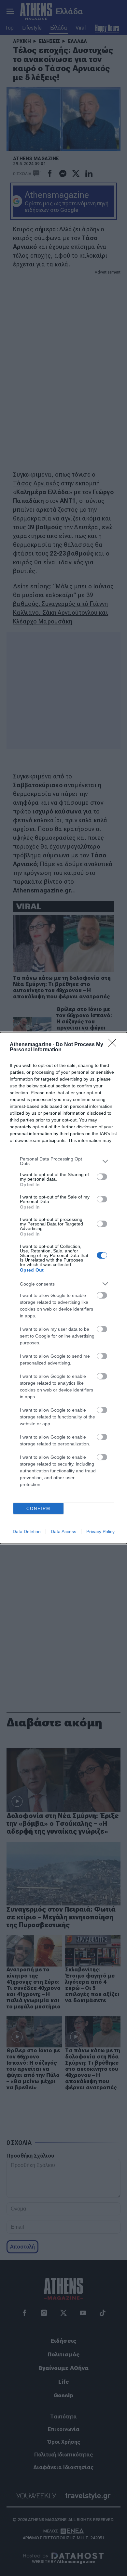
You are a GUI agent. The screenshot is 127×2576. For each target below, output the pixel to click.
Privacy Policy (100, 1532)
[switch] (102, 1177)
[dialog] (63, 1288)
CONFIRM (38, 1509)
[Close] (114, 1045)
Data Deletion (27, 1532)
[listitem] (63, 1161)
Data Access (63, 1532)
